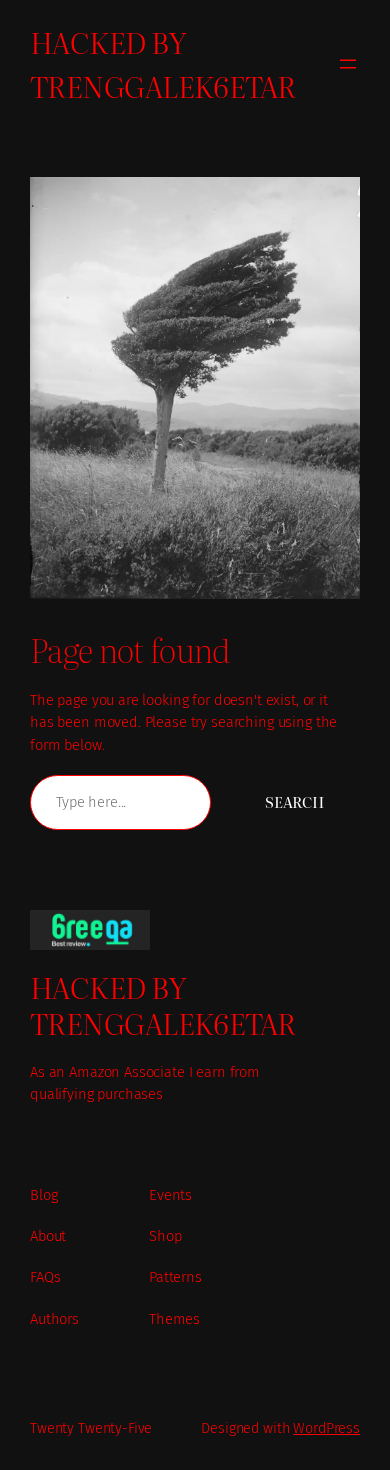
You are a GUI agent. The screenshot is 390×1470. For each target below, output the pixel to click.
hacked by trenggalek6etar (163, 63)
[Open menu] (348, 64)
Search (294, 802)
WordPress (326, 1428)
